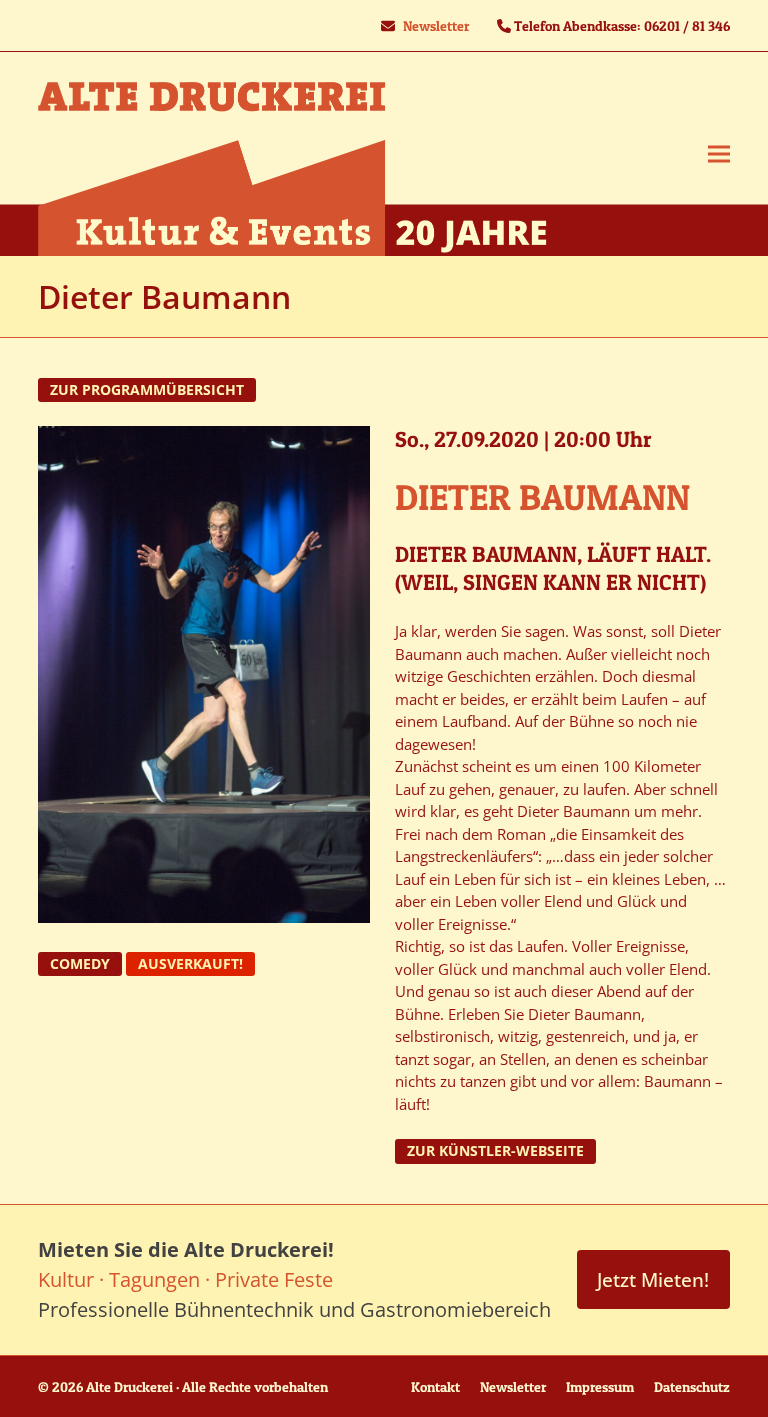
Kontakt (435, 1386)
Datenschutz (692, 1386)
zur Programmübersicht (147, 390)
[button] (719, 154)
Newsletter (436, 25)
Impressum (600, 1386)
